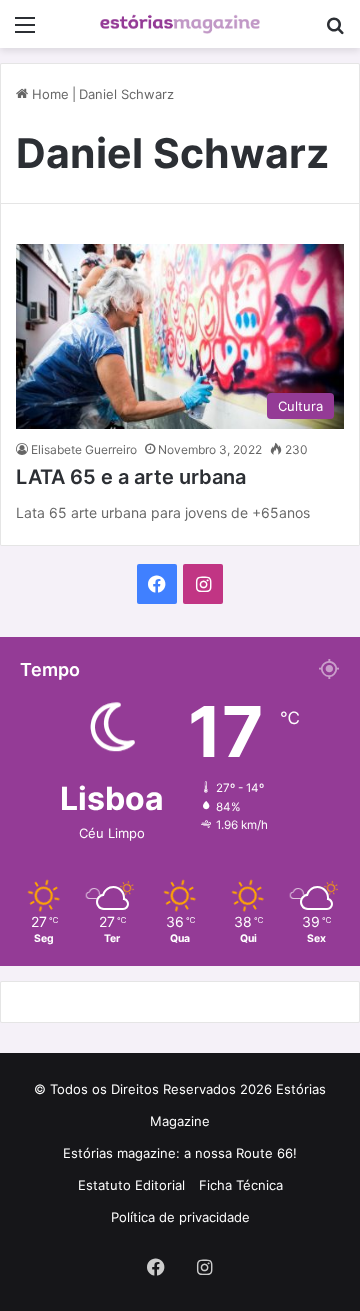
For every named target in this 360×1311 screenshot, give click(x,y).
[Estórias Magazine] (180, 24)
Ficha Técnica (241, 1185)
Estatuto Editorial (131, 1185)
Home (48, 94)
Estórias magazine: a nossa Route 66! (180, 1153)
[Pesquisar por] (335, 31)
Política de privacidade (180, 1217)
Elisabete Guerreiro (84, 449)
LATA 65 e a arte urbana (131, 477)
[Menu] (25, 31)
